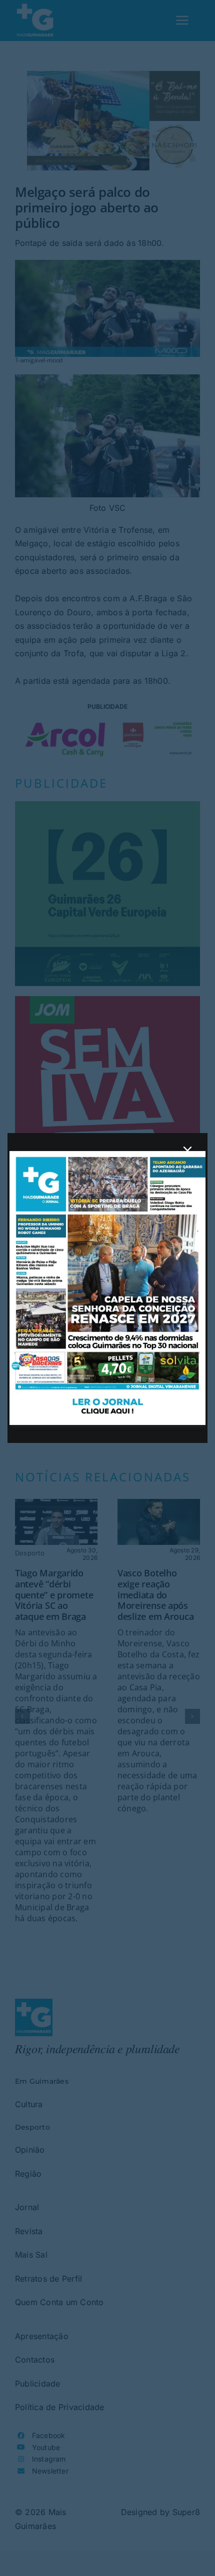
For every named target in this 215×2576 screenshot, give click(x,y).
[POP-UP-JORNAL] (107, 1155)
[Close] (187, 1151)
